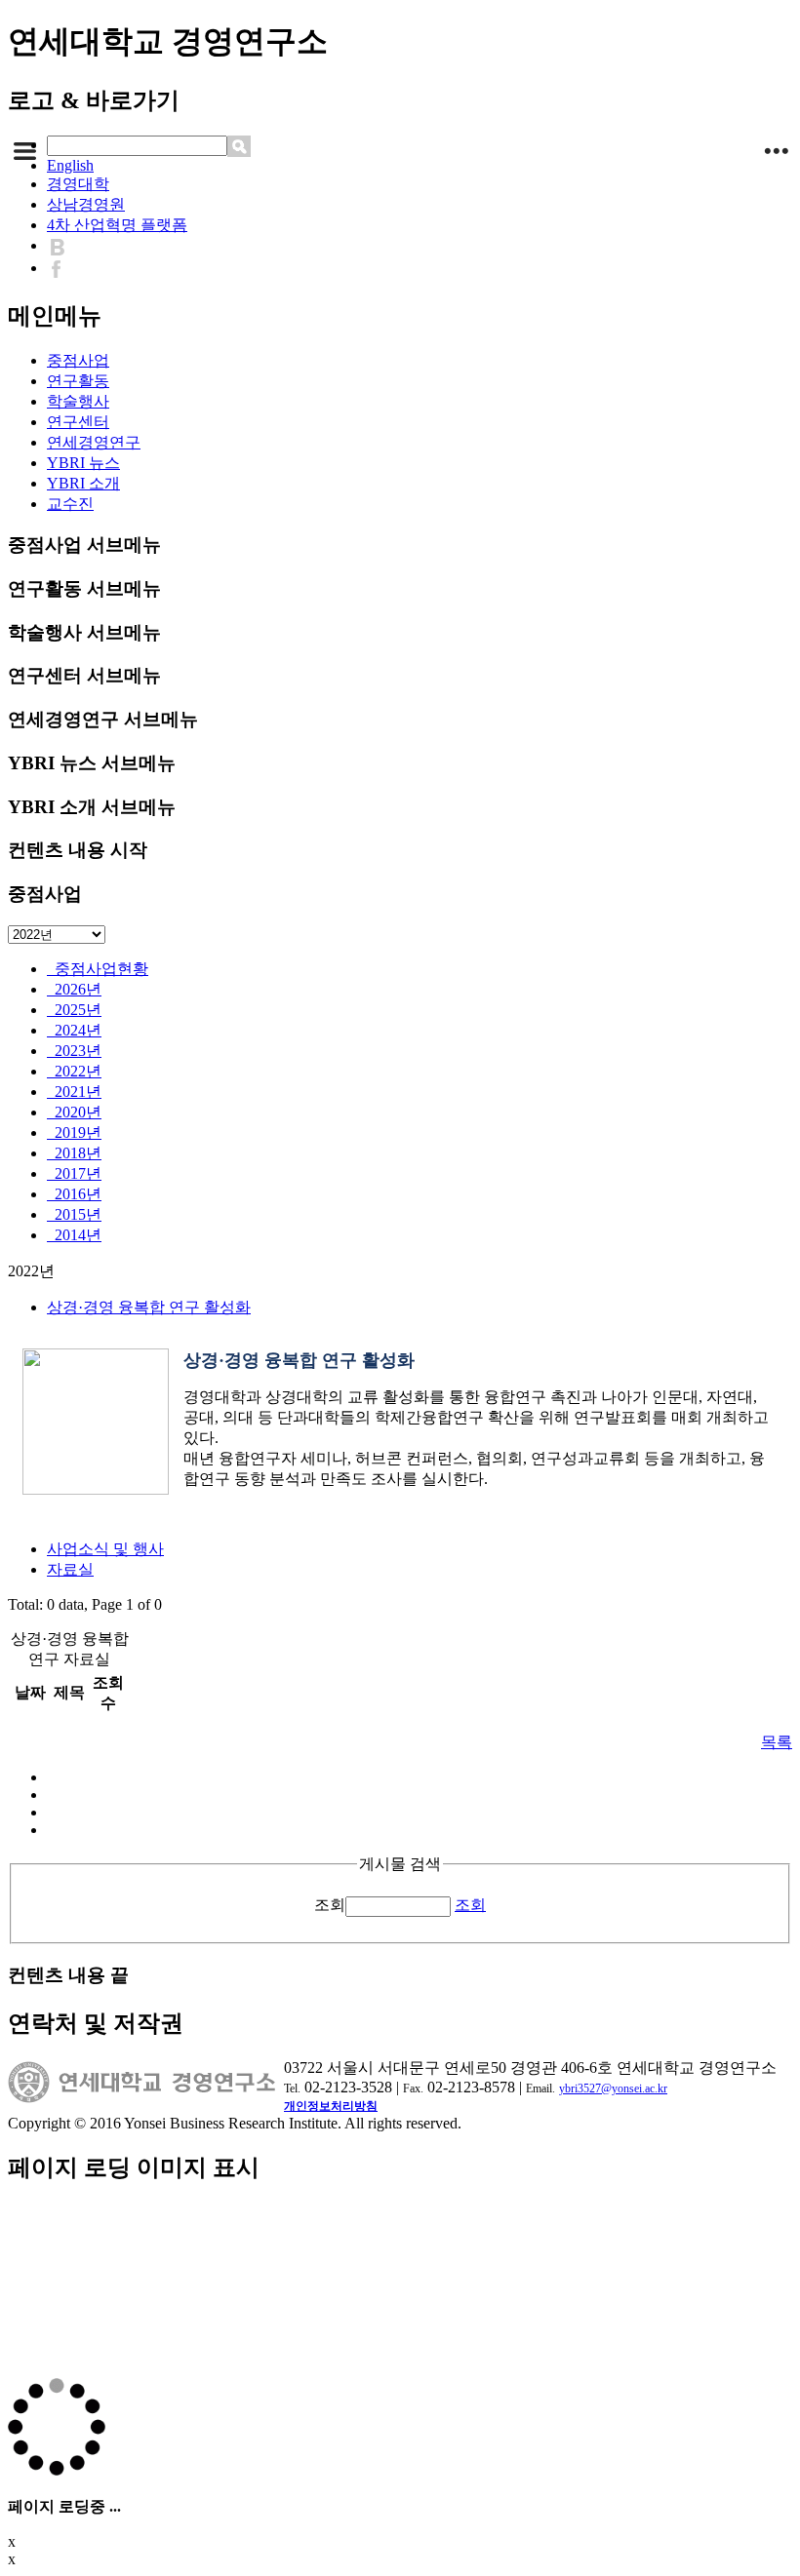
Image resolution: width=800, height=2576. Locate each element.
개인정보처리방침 (331, 2106)
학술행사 (78, 401)
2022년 (74, 1071)
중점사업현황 (98, 969)
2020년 (74, 1112)
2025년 (74, 1010)
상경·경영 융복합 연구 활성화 (149, 1307)
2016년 (74, 1194)
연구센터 (78, 422)
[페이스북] (61, 268)
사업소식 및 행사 (105, 1549)
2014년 (74, 1235)
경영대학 (78, 184)
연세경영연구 (94, 442)
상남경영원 (86, 204)
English (70, 165)
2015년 (74, 1214)
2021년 (74, 1092)
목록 (777, 1742)
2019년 (74, 1132)
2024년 (74, 1030)
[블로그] (62, 245)
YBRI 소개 (83, 483)
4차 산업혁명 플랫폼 (117, 225)
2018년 (74, 1153)
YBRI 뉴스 (83, 463)
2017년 (74, 1173)
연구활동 (78, 381)
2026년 (74, 989)
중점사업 (78, 360)
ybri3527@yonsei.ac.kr (613, 2088)
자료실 (70, 1569)
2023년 (74, 1051)
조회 (330, 1905)
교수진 (70, 504)
